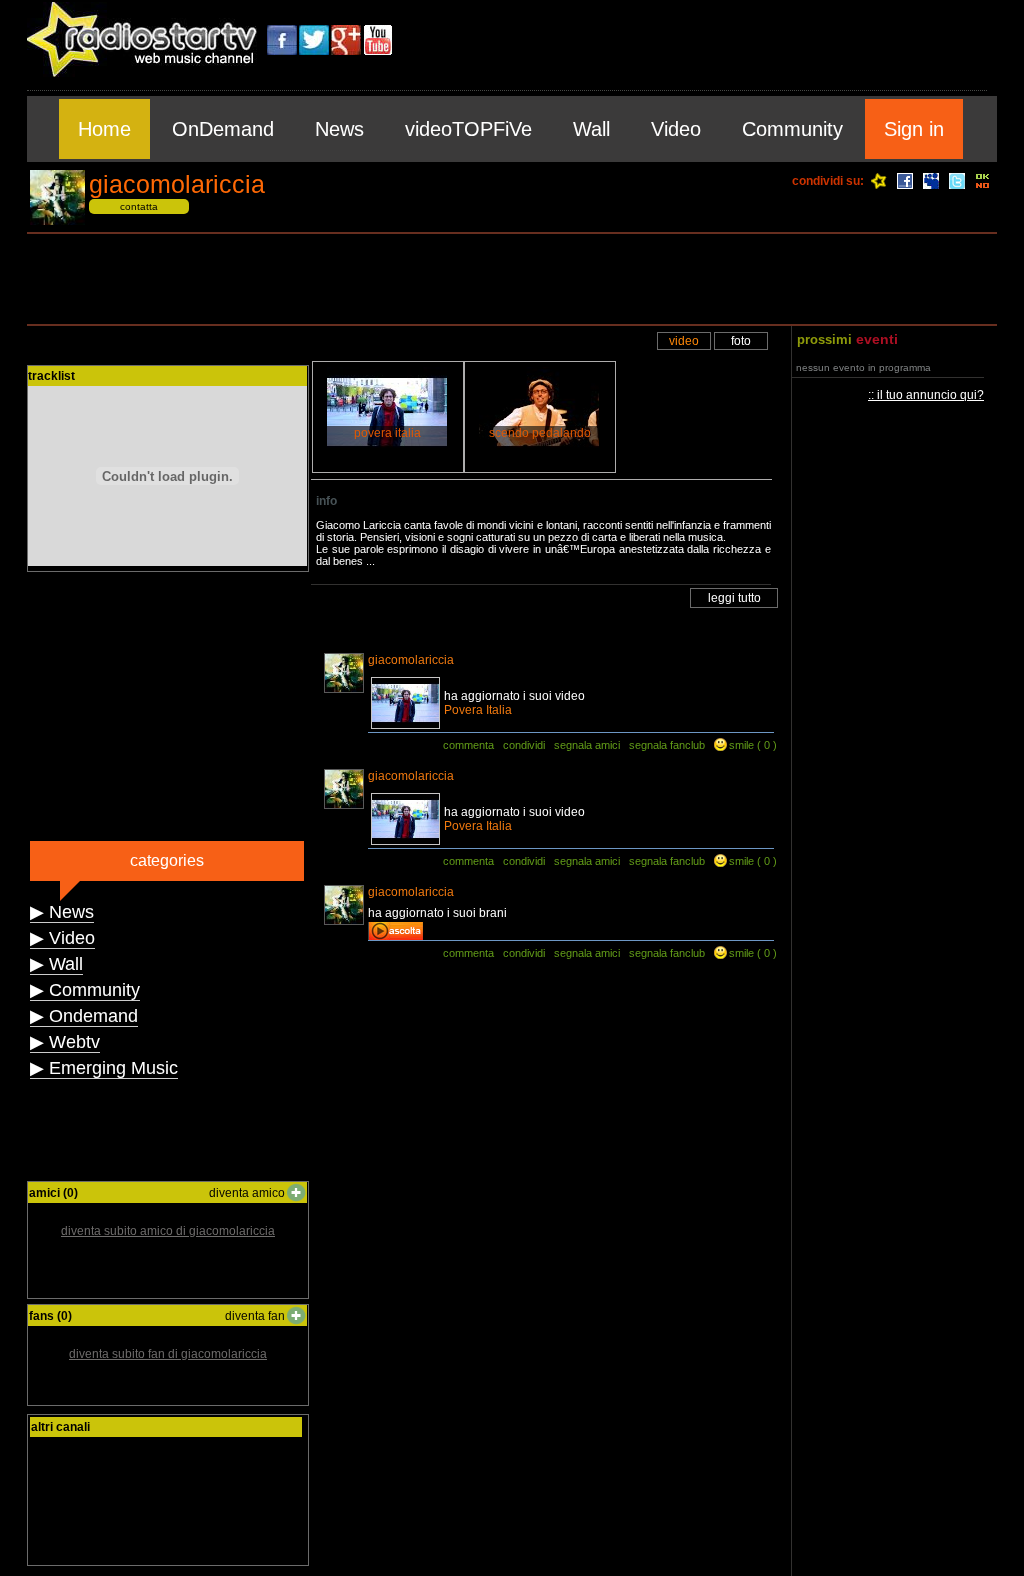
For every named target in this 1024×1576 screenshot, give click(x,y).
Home (104, 129)
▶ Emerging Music (104, 1068)
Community (792, 129)
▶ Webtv (65, 1042)
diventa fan (255, 1316)
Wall (591, 129)
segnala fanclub (667, 745)
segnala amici (587, 745)
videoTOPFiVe (468, 129)
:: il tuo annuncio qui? (926, 395)
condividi (524, 745)
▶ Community (85, 990)
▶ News (62, 912)
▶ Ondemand (84, 1016)
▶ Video (62, 938)
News (339, 129)
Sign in (914, 129)
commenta (468, 745)
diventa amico (247, 1193)
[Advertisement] (512, 279)
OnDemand (223, 129)
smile (741, 745)
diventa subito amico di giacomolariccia (168, 1231)
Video (676, 129)
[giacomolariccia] (57, 221)
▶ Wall (56, 964)
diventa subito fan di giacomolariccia (168, 1354)
